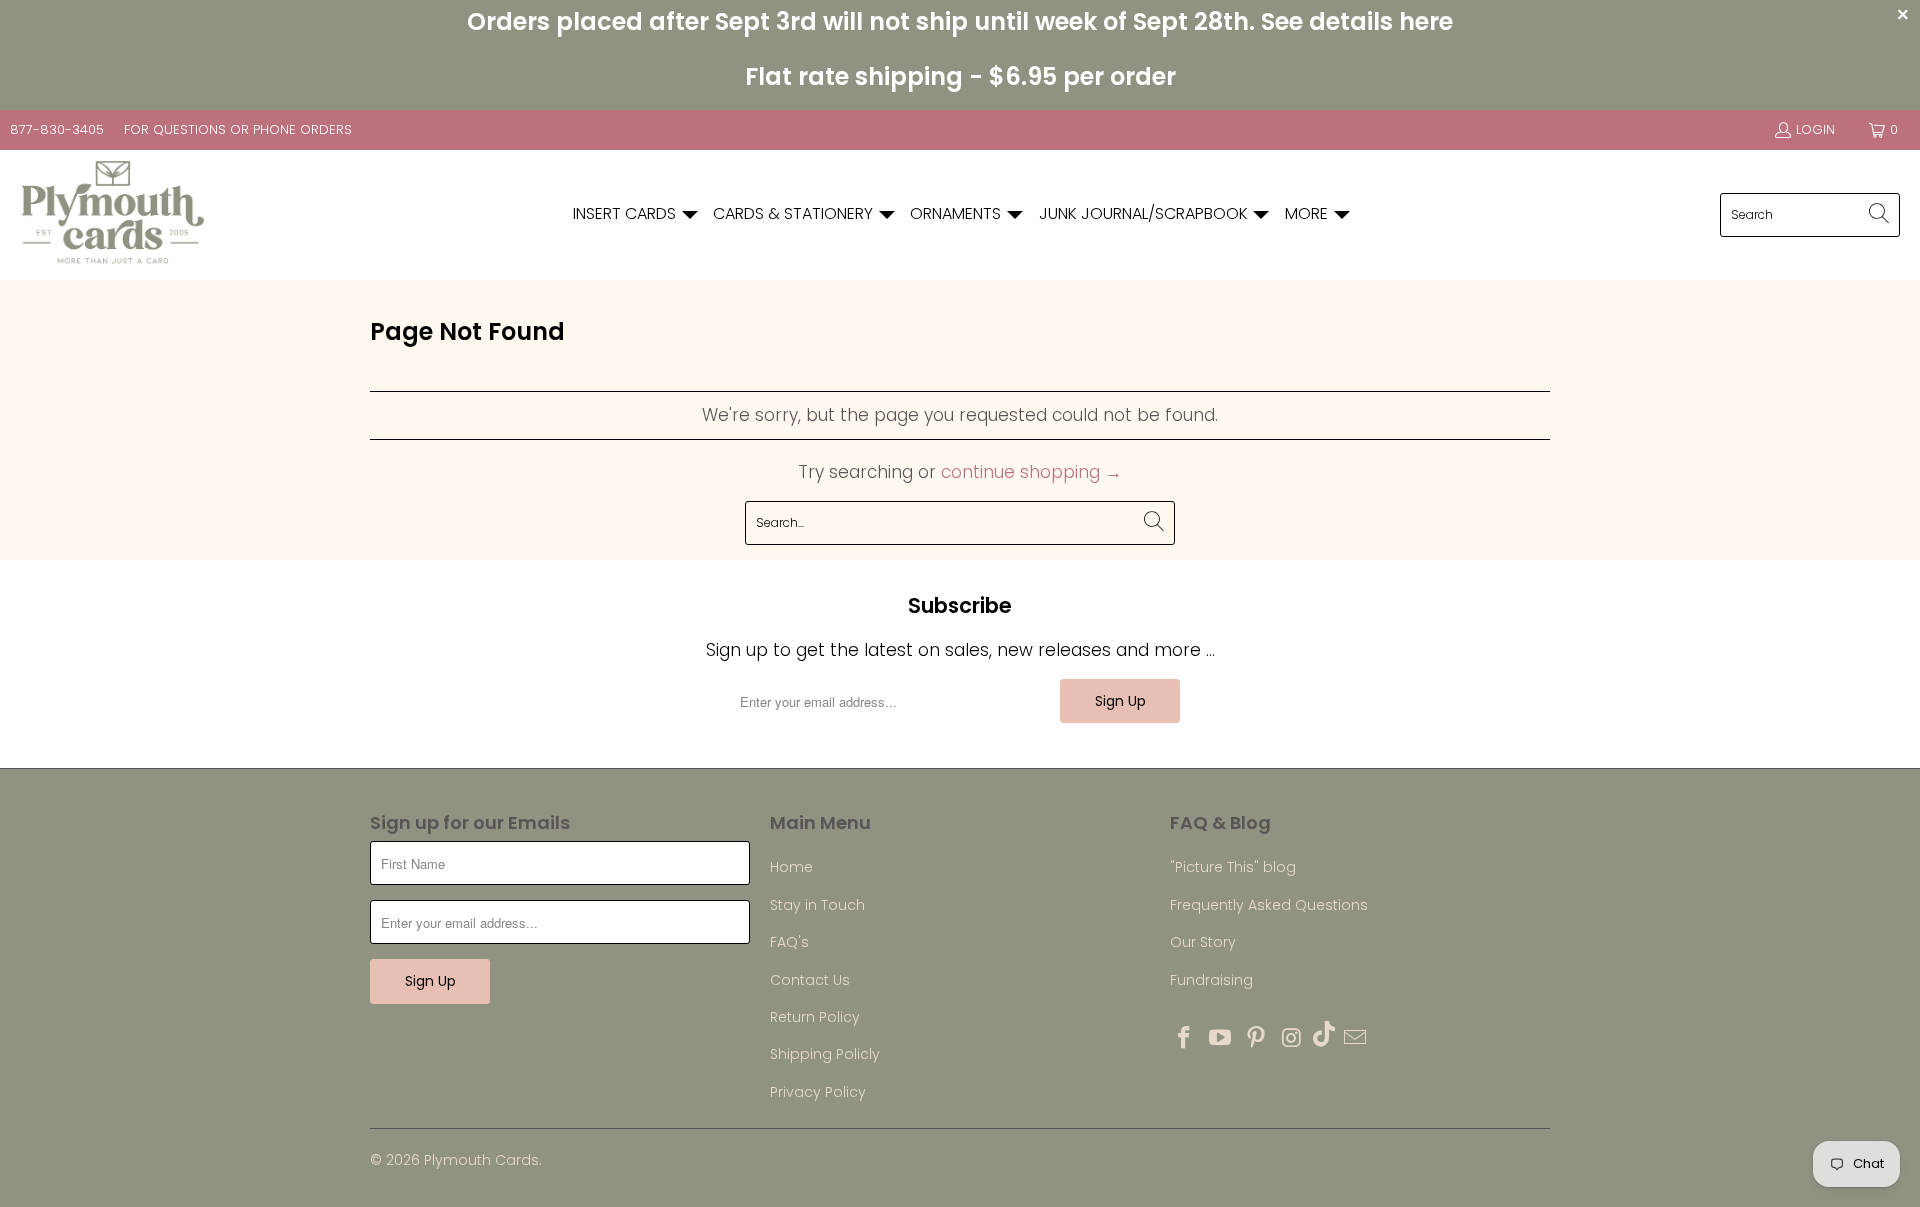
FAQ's (789, 942)
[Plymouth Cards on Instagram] (1292, 1039)
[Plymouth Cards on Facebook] (1185, 1039)
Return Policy (815, 1017)
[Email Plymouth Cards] (1356, 1039)
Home (791, 867)
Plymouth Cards (481, 1160)
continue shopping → (1031, 472)
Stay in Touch (817, 905)
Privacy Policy (818, 1092)
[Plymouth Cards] (112, 215)
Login (1815, 129)
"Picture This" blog (1233, 867)
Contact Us (810, 980)
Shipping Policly (825, 1054)
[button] (636, 214)
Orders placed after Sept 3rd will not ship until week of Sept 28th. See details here (960, 21)
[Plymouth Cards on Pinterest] (1256, 1039)
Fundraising (1211, 980)
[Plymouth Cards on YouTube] (1221, 1039)
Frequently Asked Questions (1269, 905)
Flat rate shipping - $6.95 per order (960, 76)
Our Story (1203, 942)
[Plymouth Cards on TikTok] (1324, 1036)
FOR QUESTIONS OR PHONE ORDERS (238, 129)
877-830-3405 (57, 129)
